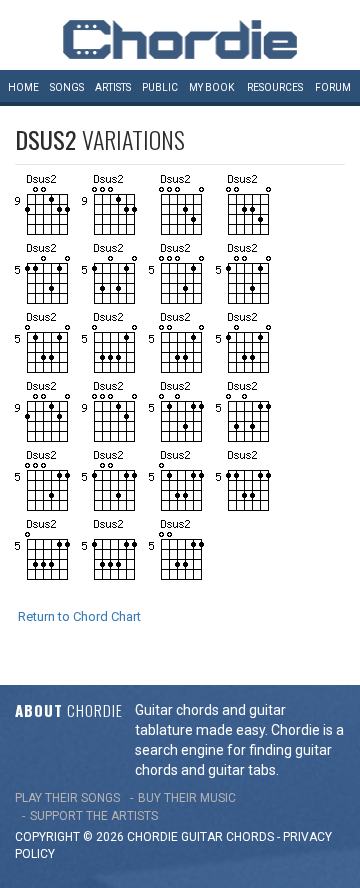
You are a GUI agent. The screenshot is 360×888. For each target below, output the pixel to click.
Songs (67, 87)
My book (211, 87)
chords (250, 837)
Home (23, 87)
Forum (333, 87)
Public (160, 87)
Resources (275, 87)
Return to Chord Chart (79, 616)
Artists (113, 87)
